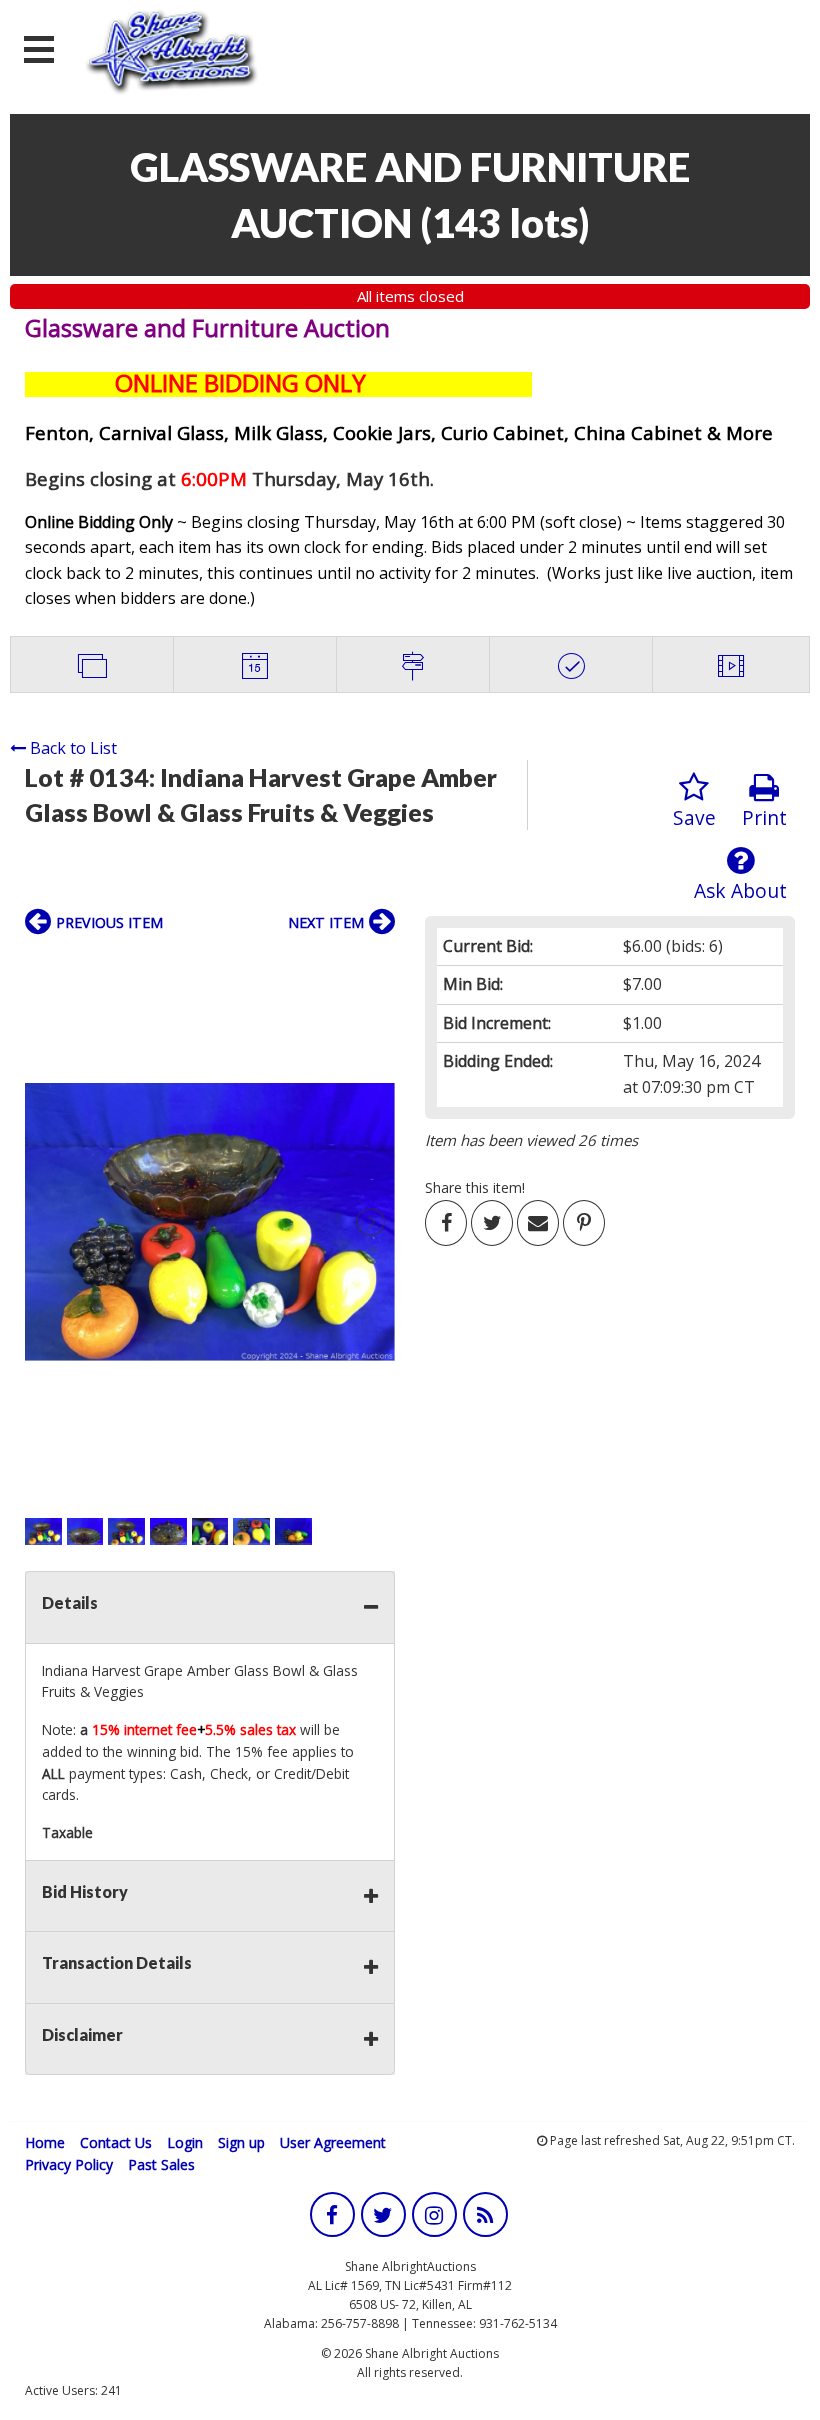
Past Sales (161, 2164)
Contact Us (116, 2142)
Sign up (241, 2142)
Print (764, 817)
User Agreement (333, 2142)
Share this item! (475, 1187)
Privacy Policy (69, 2164)
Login (185, 2142)
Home (45, 2142)
